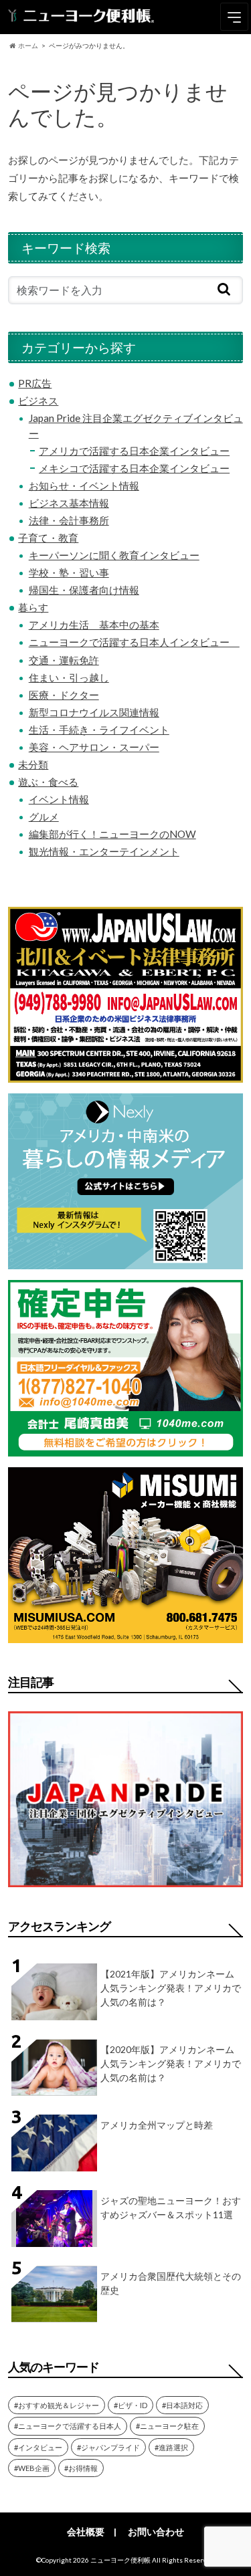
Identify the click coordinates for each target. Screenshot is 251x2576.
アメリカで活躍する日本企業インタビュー (134, 451)
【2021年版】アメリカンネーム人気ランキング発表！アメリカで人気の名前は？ (171, 1988)
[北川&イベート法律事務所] (125, 1074)
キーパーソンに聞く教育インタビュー (114, 555)
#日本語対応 (182, 2405)
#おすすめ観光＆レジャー (57, 2405)
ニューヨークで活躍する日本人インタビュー (134, 642)
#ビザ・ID (131, 2405)
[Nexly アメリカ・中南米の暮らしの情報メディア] (125, 1261)
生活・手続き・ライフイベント (99, 730)
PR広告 (35, 383)
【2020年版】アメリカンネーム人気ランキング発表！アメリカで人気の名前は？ (171, 2063)
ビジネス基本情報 (69, 503)
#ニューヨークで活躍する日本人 (68, 2426)
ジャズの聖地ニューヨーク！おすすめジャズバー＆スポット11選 (171, 2208)
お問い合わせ (156, 2532)
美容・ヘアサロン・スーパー (94, 747)
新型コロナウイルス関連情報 (94, 712)
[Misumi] (125, 1635)
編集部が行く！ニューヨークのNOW (112, 834)
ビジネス (38, 401)
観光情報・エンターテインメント (104, 851)
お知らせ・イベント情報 (84, 486)
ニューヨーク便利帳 (120, 2560)
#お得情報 (81, 2468)
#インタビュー (38, 2447)
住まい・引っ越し (69, 677)
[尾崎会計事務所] (125, 1448)
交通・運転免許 (64, 660)
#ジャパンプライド (108, 2447)
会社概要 (86, 2532)
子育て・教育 (48, 538)
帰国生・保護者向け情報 (84, 590)
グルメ (44, 817)
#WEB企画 (32, 2468)
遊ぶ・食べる (48, 782)
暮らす (33, 607)
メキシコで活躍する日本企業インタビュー (134, 468)
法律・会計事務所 (69, 520)
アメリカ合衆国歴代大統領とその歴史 (171, 2283)
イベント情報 (59, 799)
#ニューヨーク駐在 (167, 2426)
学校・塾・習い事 (69, 572)
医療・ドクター (64, 695)
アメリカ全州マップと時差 (157, 2125)
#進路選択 (171, 2447)
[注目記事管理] (125, 1890)
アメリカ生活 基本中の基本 (94, 625)
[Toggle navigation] (234, 17)
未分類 (33, 764)
